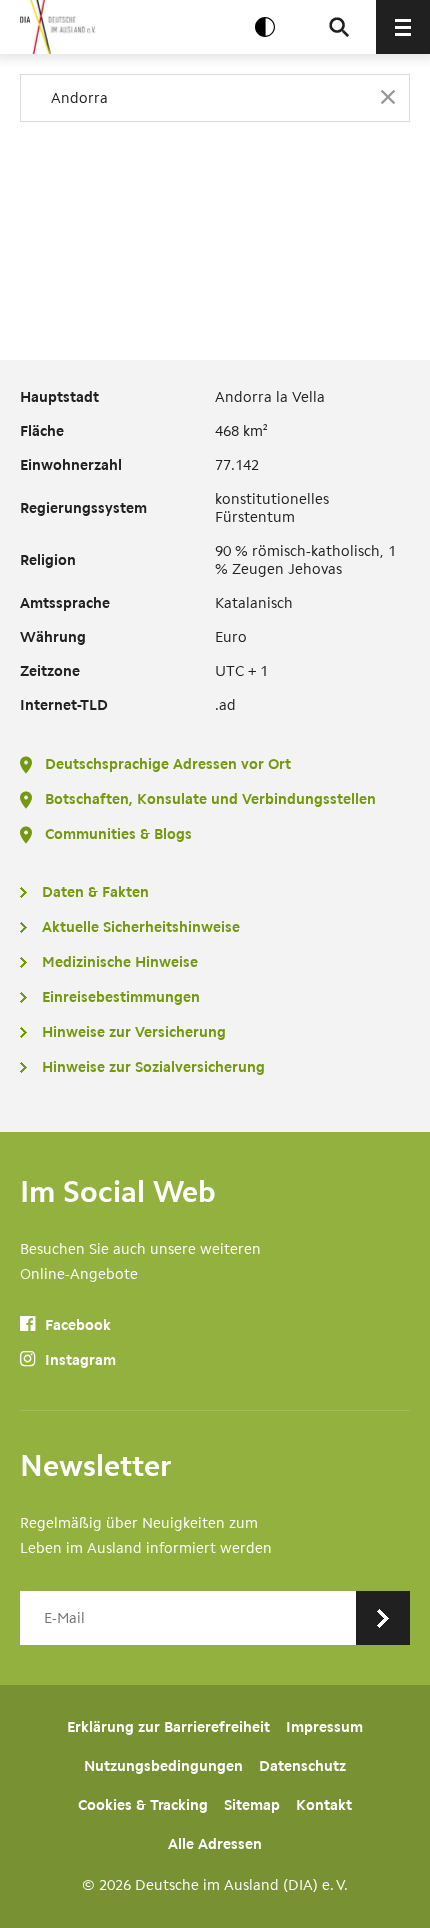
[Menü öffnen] (403, 27)
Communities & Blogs (118, 834)
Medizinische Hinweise (120, 962)
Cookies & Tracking (143, 1805)
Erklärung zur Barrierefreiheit (168, 1727)
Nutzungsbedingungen (163, 1766)
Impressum (324, 1727)
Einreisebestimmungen (121, 997)
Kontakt (324, 1805)
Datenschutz (302, 1766)
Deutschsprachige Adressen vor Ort (168, 764)
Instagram (78, 1360)
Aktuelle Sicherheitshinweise (141, 927)
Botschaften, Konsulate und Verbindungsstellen (210, 799)
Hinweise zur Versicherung (134, 1032)
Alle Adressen (215, 1844)
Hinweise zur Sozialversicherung (153, 1067)
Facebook (76, 1325)
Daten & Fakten (95, 892)
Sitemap (252, 1805)
